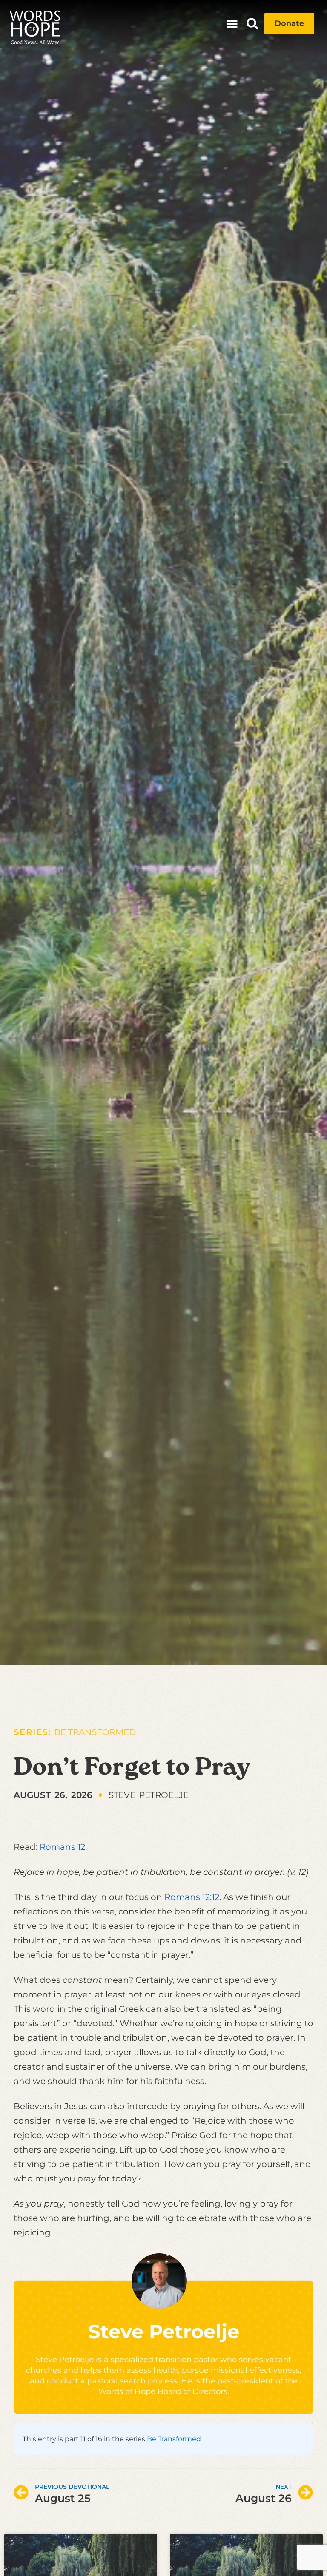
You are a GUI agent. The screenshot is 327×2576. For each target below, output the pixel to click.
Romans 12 (62, 1847)
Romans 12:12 (192, 1897)
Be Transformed (95, 1732)
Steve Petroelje (164, 2331)
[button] (232, 24)
